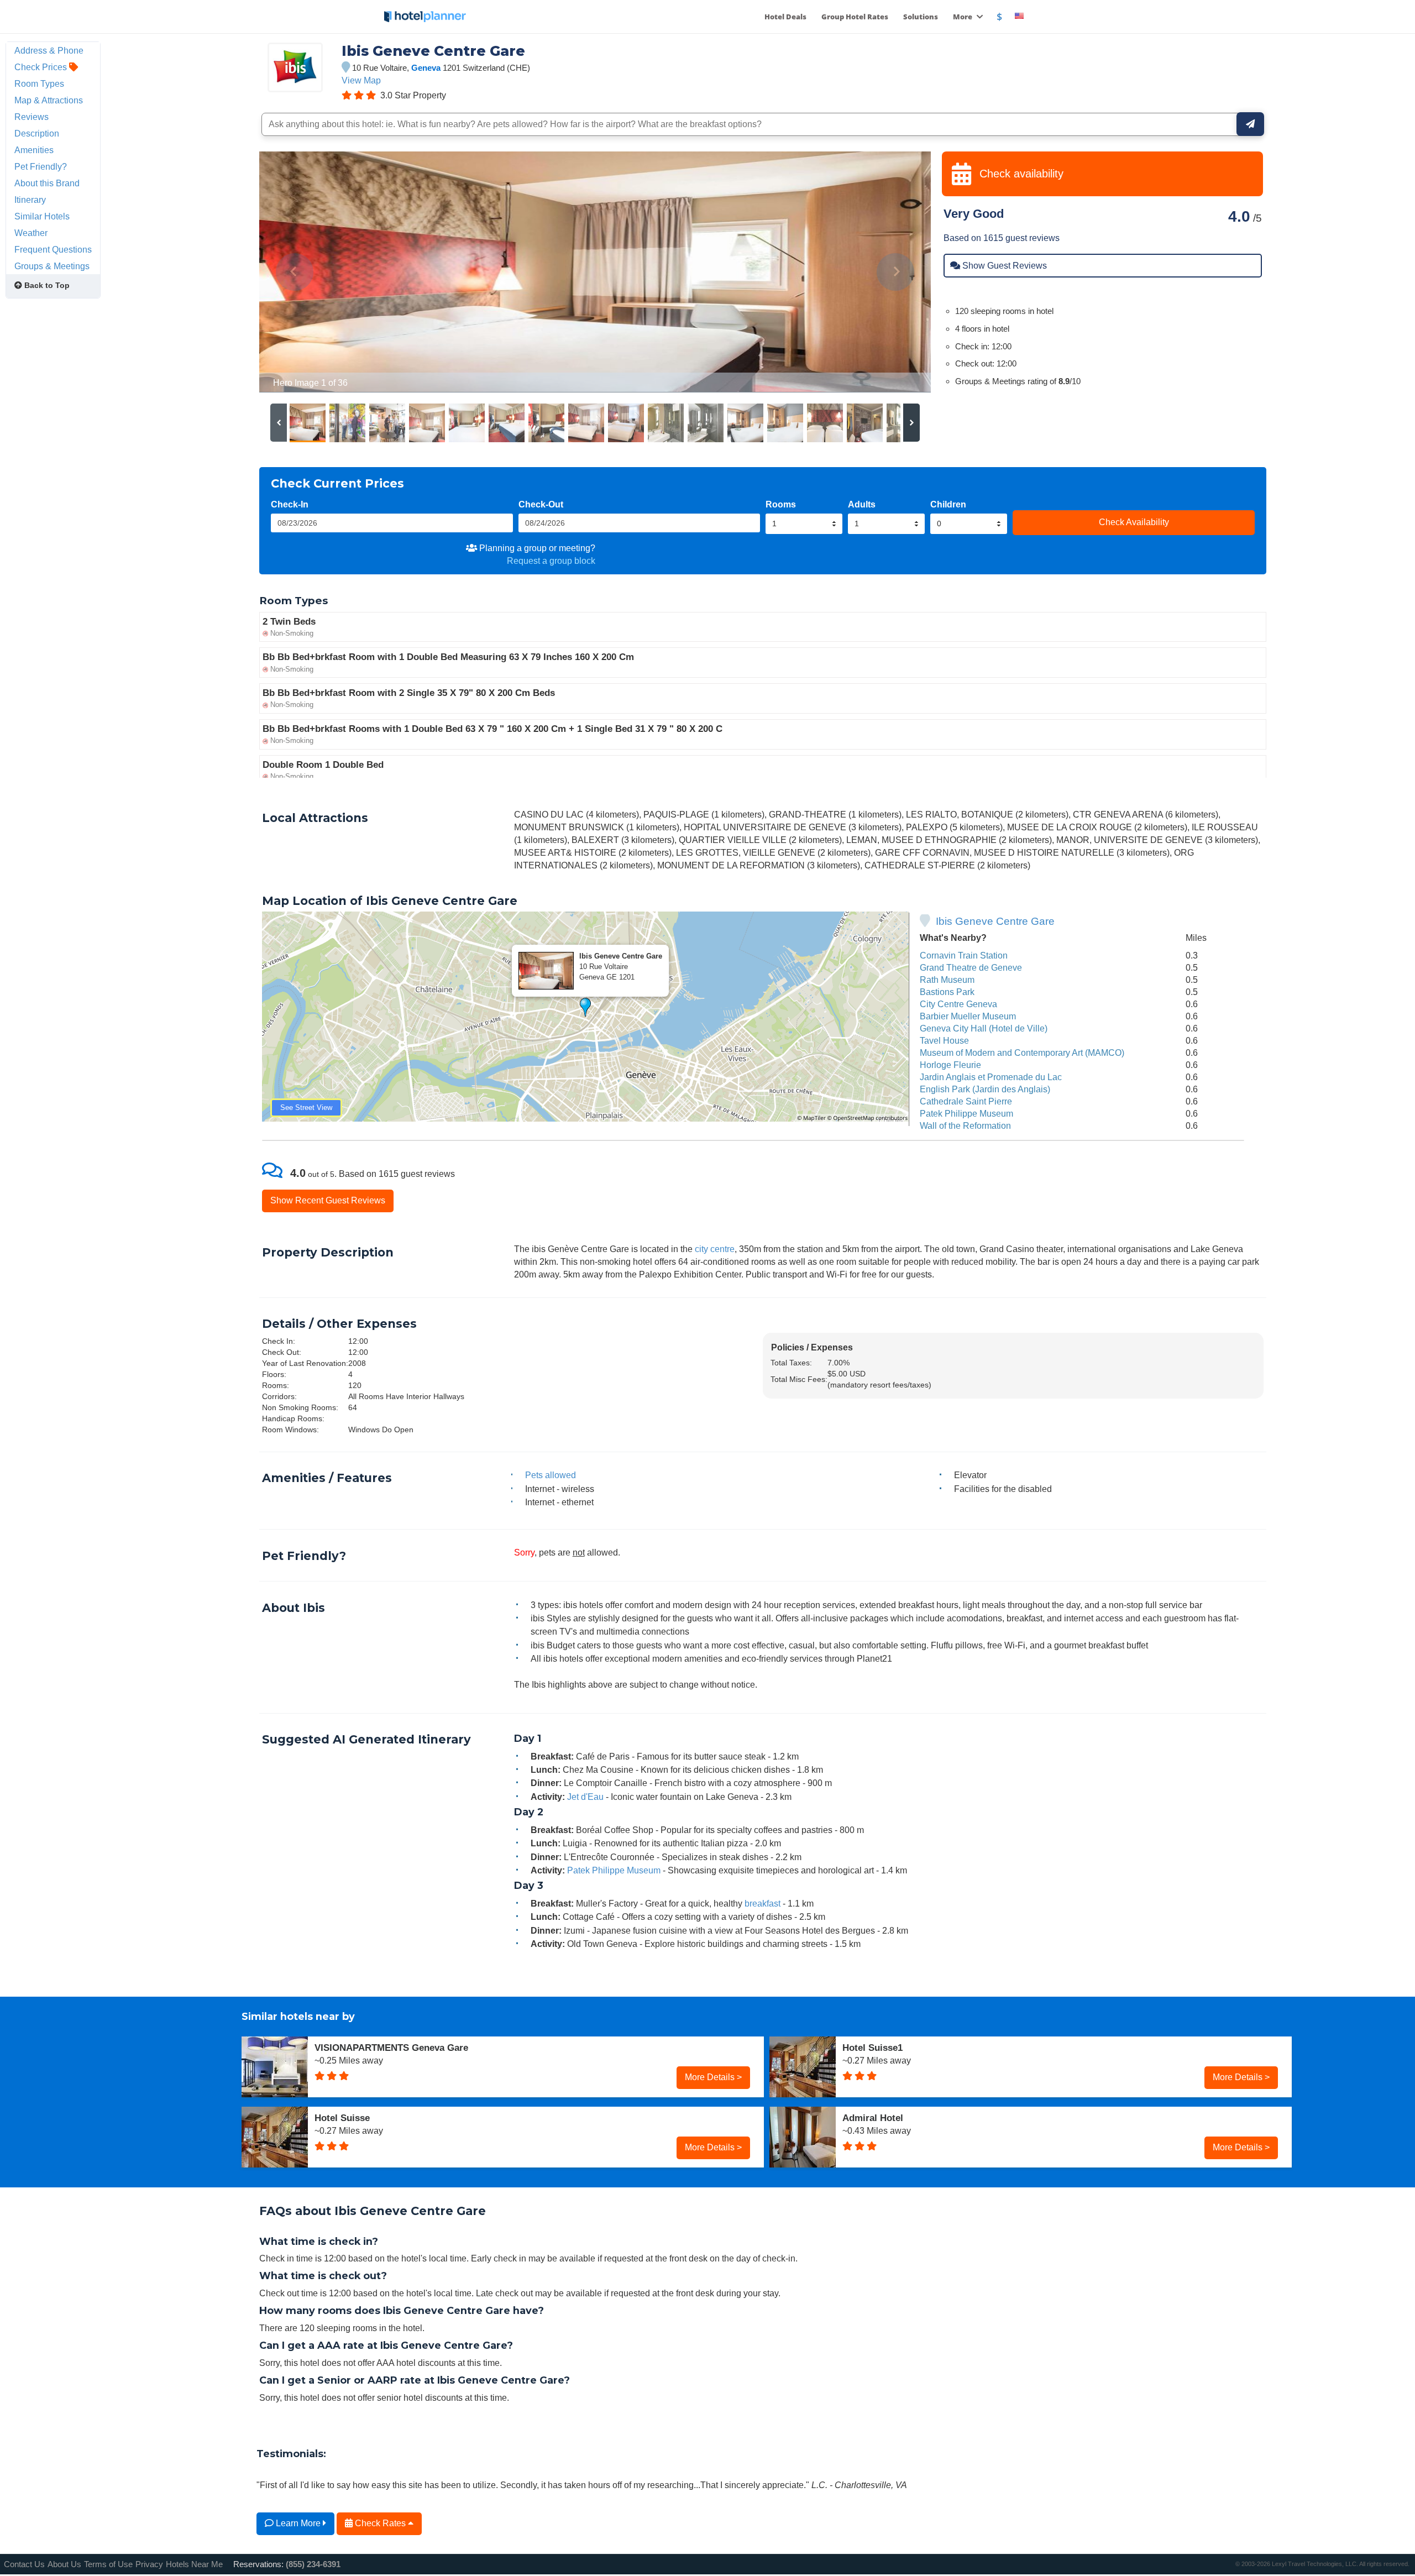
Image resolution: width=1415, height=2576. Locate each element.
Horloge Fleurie (950, 1065)
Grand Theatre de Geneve (971, 967)
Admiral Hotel (873, 2118)
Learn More (298, 2523)
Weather (31, 233)
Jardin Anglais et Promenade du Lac (991, 1077)
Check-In (290, 504)
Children (948, 504)
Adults (862, 504)
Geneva (426, 68)
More (963, 17)
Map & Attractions (49, 100)
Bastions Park (947, 992)
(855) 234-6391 (313, 2564)
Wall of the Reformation (965, 1125)
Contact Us (24, 2564)
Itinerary (30, 200)
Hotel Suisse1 (872, 2048)
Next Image (896, 272)
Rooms (781, 504)
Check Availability (1134, 522)
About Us (64, 2564)
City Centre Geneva (958, 1004)
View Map (361, 80)
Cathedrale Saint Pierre (966, 1101)
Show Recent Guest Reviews (328, 1200)
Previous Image (294, 272)
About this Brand (47, 183)
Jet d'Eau (585, 1797)
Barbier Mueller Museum (968, 1016)
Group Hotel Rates (855, 17)
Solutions (921, 17)
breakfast (762, 1903)
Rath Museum (947, 980)
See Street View (306, 1108)
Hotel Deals (785, 17)
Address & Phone (49, 50)
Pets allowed (551, 1475)
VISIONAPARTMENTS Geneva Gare (391, 2048)
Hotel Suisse (342, 2118)
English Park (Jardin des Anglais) (985, 1089)
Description (37, 133)
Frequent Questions (53, 249)
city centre (715, 1249)
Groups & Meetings (52, 266)
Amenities (34, 150)
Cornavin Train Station (964, 955)
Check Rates (380, 2523)
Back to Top (46, 285)
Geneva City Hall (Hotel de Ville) (984, 1028)
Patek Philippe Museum (966, 1113)
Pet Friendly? (41, 166)
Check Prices (42, 67)
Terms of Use (108, 2564)
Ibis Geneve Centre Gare (995, 921)
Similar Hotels (42, 216)
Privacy (149, 2564)
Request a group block (551, 561)
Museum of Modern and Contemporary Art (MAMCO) (1022, 1053)
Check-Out (541, 504)
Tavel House (944, 1040)
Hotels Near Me (194, 2564)
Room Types (39, 83)
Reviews (32, 117)
